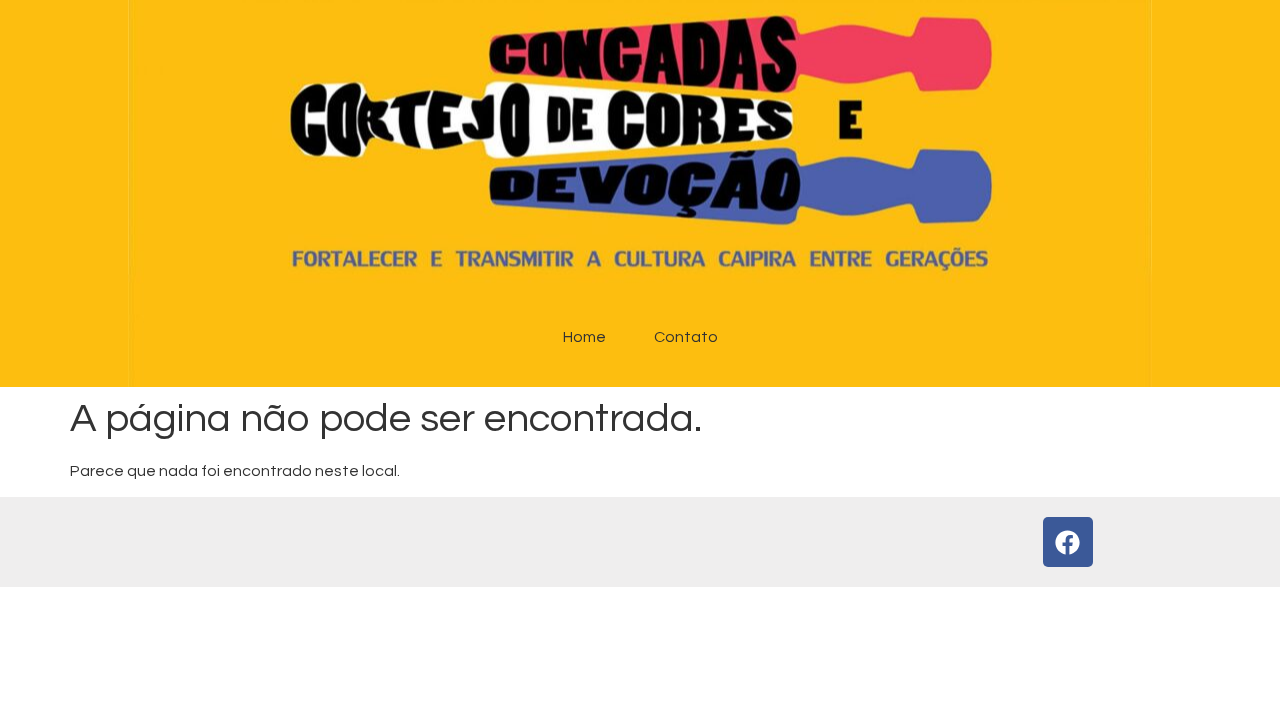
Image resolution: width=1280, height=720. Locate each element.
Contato (686, 337)
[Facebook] (1068, 542)
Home (584, 337)
